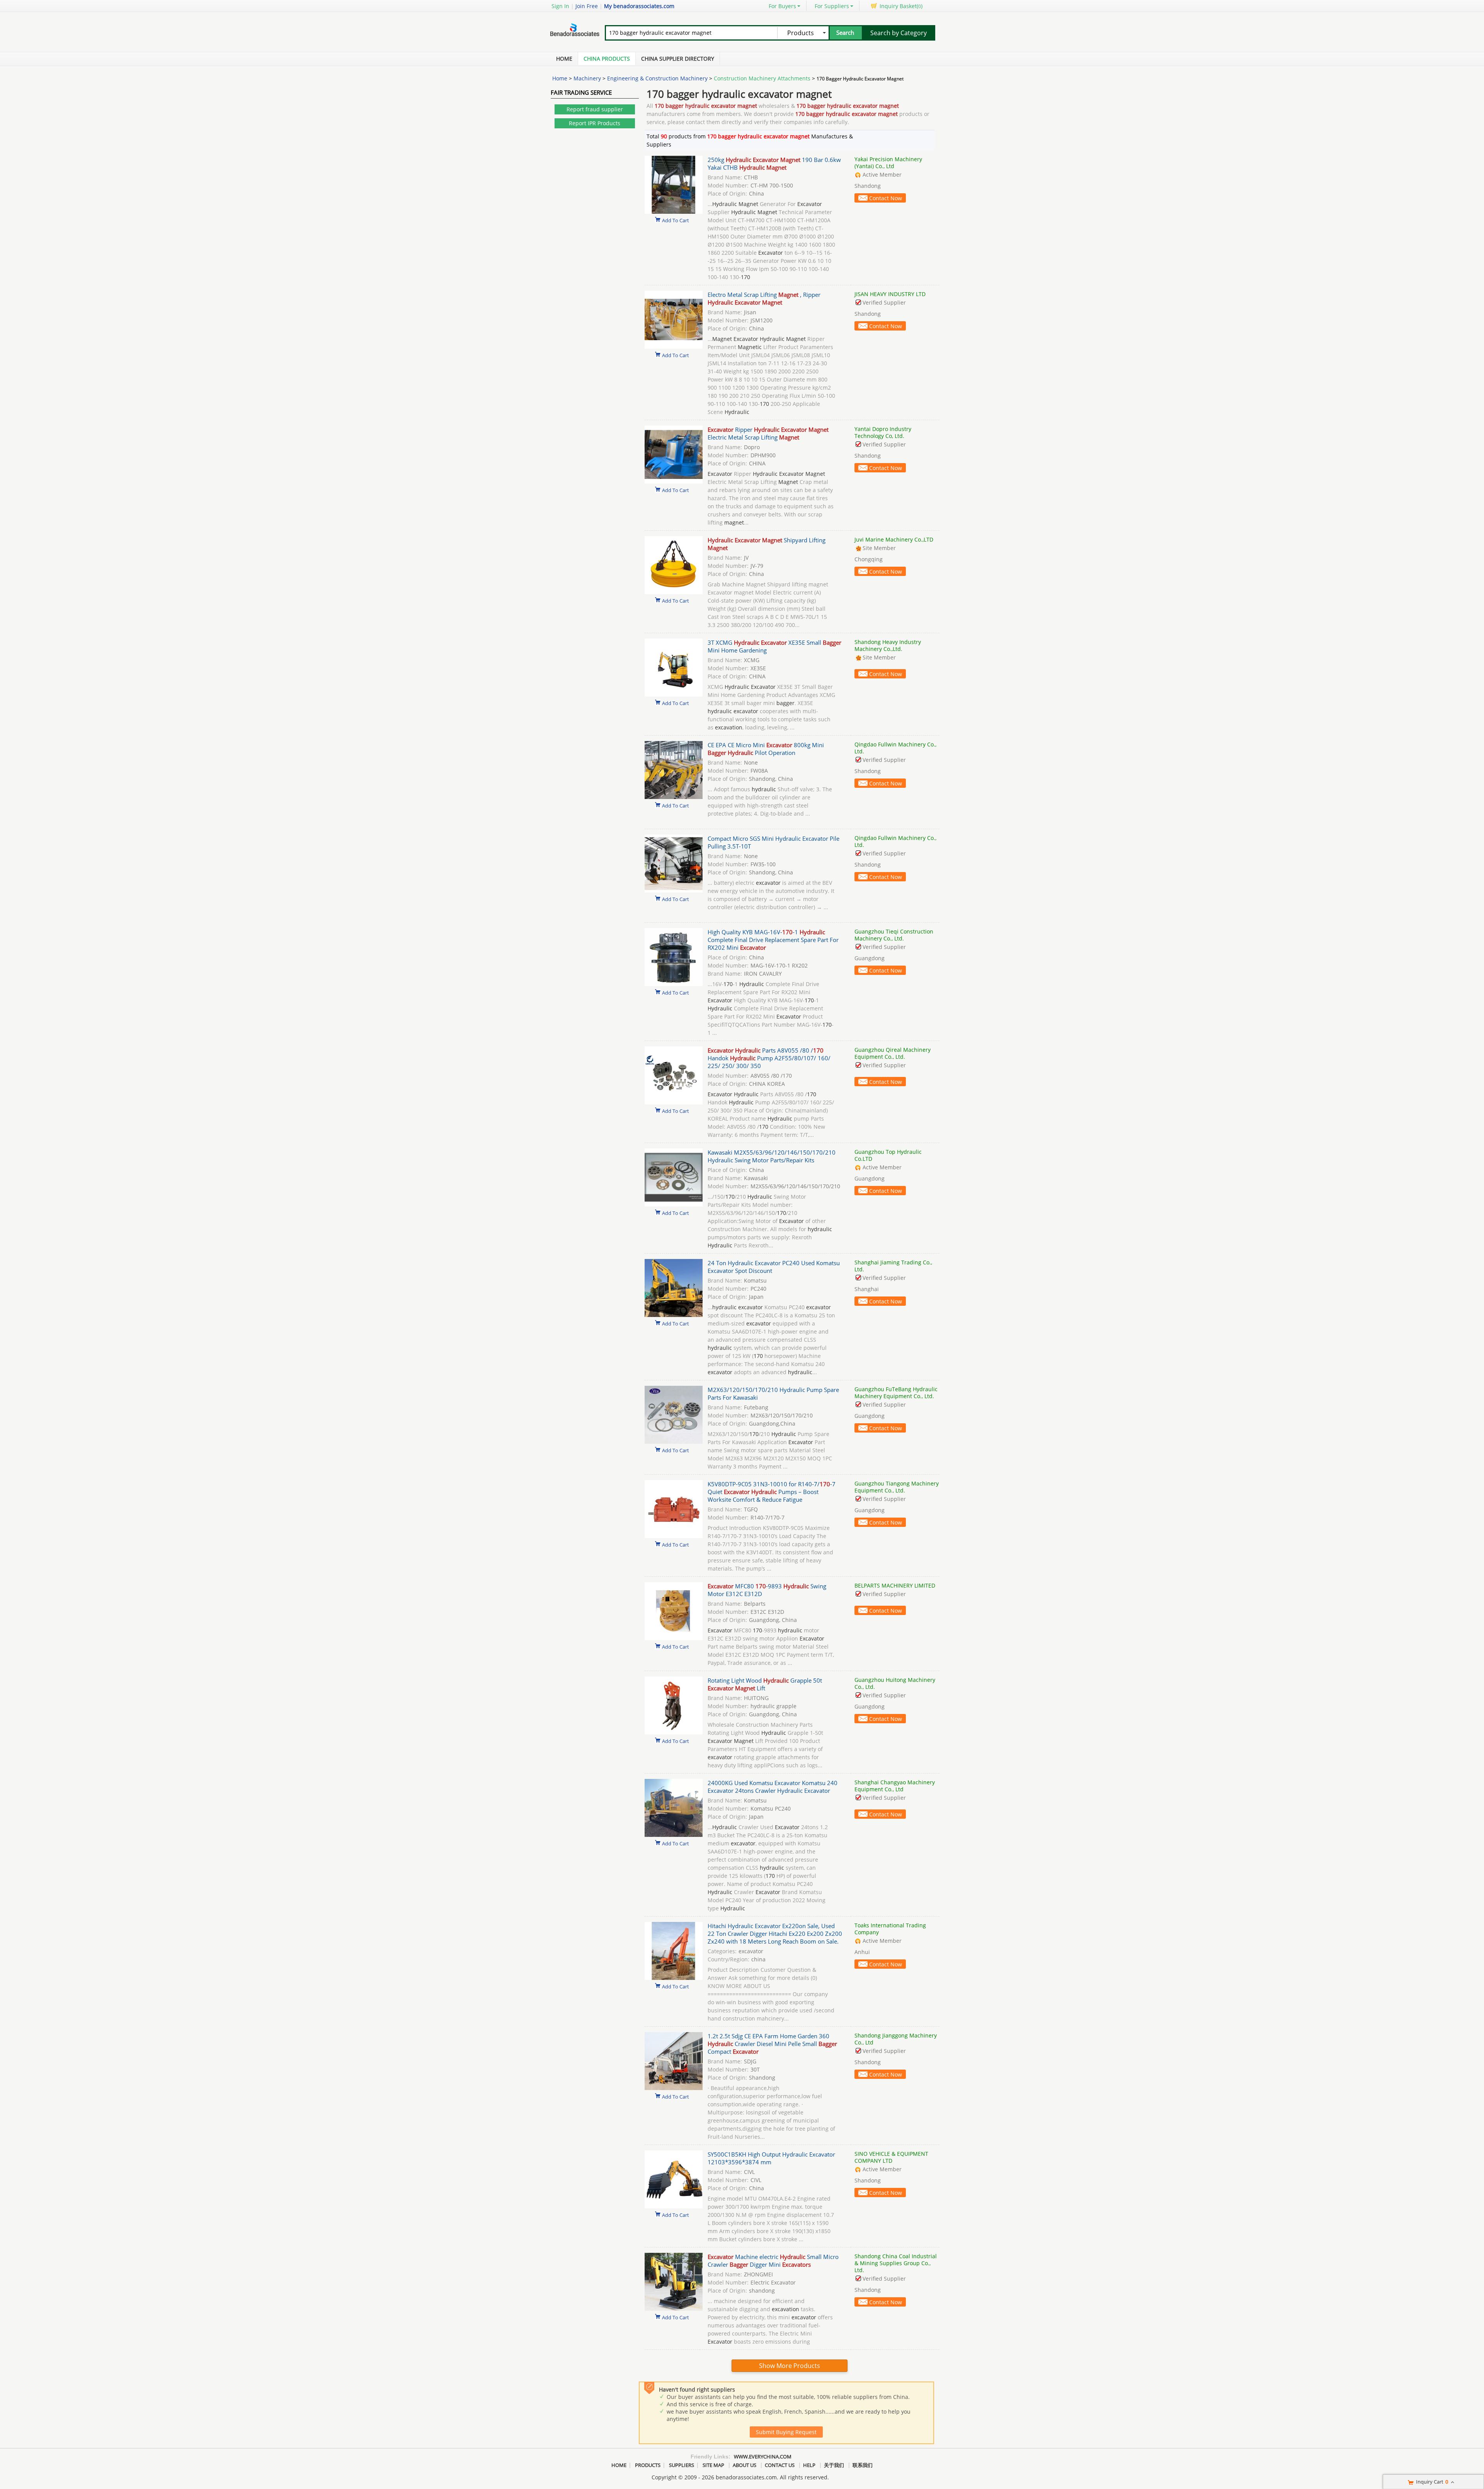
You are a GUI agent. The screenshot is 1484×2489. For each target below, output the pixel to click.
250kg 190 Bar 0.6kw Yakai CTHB (774, 164)
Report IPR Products (595, 123)
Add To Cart (676, 220)
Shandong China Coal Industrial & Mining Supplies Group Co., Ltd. (896, 2263)
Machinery (587, 78)
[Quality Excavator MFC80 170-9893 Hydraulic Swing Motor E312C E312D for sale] (674, 1638)
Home (564, 59)
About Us (745, 2465)
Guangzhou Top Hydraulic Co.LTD (888, 1155)
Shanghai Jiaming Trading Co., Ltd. (893, 1266)
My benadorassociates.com (639, 6)
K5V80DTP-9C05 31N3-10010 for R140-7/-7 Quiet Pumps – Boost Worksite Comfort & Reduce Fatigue (772, 1492)
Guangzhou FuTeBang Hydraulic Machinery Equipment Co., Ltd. (896, 1393)
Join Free (587, 6)
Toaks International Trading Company (890, 1929)
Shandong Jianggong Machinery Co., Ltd (896, 2039)
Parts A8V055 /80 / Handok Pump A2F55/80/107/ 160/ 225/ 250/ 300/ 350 (769, 1058)
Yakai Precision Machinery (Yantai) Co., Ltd (888, 163)
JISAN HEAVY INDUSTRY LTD (890, 294)
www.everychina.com (763, 2457)
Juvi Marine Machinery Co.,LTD (894, 539)
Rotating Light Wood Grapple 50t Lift (765, 1684)
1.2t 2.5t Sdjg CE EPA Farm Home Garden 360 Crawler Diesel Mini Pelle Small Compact (772, 2044)
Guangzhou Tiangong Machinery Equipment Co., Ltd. (897, 1487)
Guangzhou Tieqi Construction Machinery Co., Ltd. (894, 935)
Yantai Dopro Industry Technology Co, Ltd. (883, 432)
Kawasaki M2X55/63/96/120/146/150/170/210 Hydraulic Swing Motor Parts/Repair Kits (772, 1156)
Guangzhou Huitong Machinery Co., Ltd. (895, 1683)
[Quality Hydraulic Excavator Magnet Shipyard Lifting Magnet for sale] (674, 592)
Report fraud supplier (595, 109)
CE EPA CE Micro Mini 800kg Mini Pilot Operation (766, 749)
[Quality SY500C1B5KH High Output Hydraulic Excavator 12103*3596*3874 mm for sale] (674, 2206)
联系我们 (863, 2465)
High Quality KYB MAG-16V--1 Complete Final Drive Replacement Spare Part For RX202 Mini (773, 940)
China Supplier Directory (678, 59)
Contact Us (780, 2465)
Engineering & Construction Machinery (657, 78)
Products (648, 2465)
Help (809, 2465)
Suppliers (682, 2465)
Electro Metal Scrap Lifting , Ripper (764, 298)
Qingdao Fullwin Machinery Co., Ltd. (895, 748)
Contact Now (886, 198)
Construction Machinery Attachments (762, 78)
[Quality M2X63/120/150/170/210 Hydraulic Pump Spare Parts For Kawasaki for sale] (674, 1442)
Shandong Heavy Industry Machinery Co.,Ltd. (888, 645)
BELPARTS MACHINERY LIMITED (895, 1585)
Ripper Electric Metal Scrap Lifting (768, 433)
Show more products (790, 2366)
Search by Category (899, 33)
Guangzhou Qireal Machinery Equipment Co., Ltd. (893, 1053)
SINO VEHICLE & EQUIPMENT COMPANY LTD (891, 2157)
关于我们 (834, 2465)
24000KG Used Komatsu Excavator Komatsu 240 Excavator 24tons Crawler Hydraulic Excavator (773, 1787)
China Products (607, 59)
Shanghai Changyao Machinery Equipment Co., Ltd (895, 1786)
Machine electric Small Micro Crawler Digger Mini (773, 2261)
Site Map (713, 2465)
